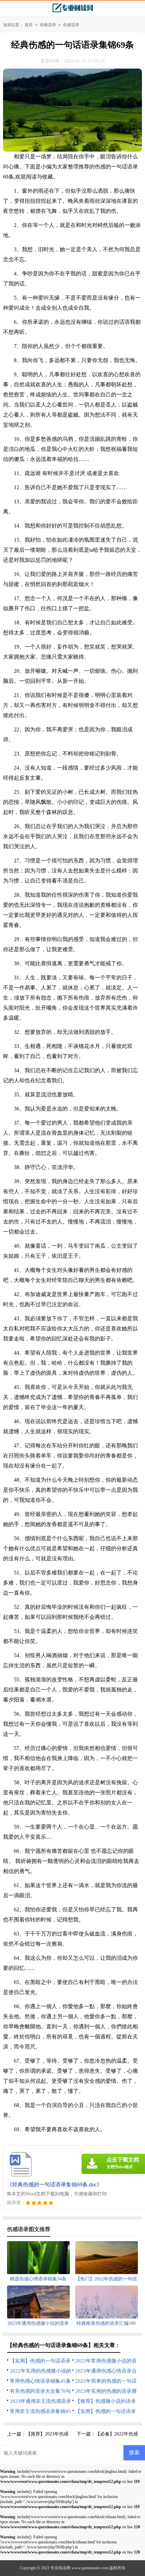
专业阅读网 (60, 2568)
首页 (29, 25)
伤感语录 (71, 25)
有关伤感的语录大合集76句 (40, 2391)
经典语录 (48, 25)
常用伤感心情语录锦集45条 (40, 2381)
